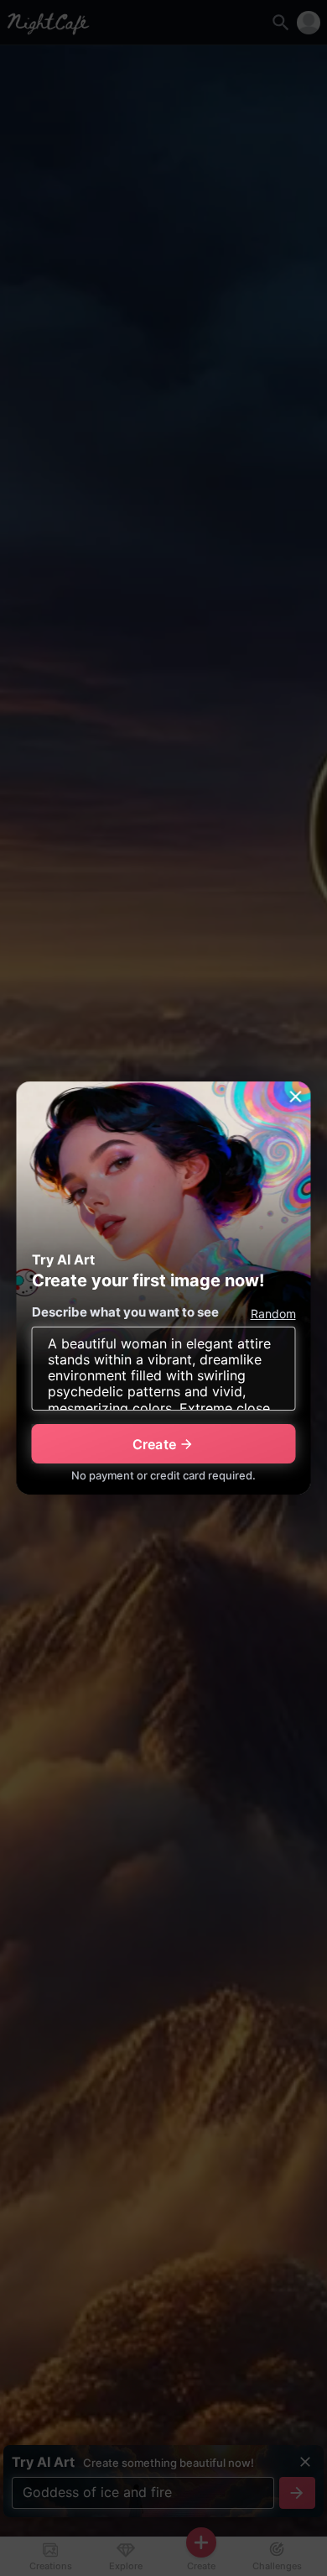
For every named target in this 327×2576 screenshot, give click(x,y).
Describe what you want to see (125, 1312)
